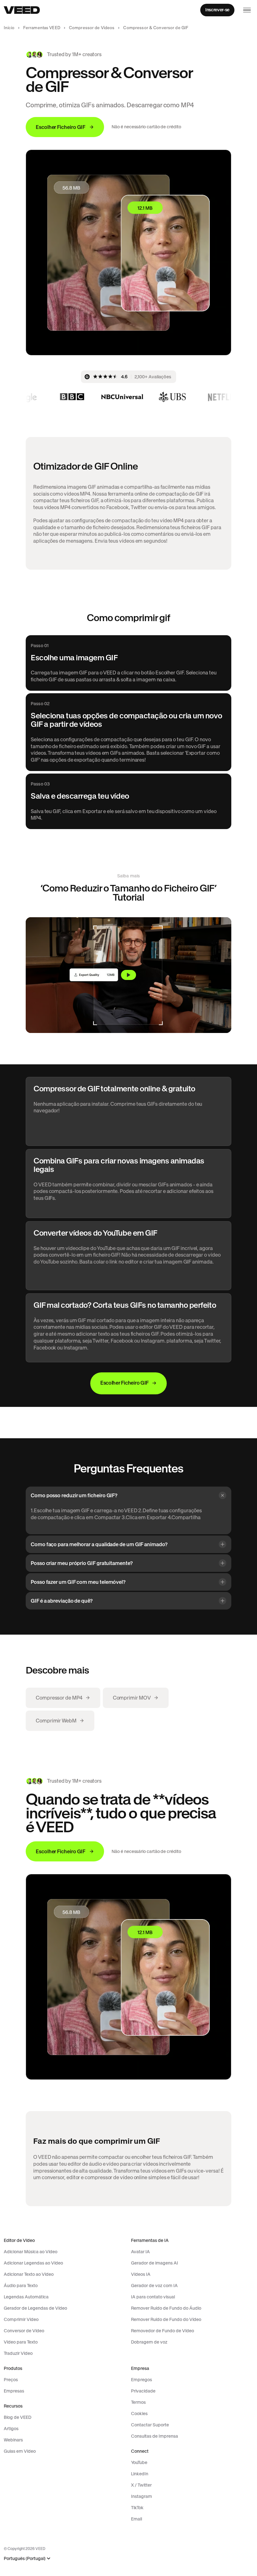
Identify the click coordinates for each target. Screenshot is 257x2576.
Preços (11, 2380)
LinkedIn (140, 2474)
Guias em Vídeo (20, 2451)
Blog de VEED (18, 2417)
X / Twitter (141, 2485)
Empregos (142, 2380)
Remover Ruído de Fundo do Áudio (166, 2308)
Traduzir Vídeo (18, 2353)
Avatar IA (140, 2252)
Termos (138, 2402)
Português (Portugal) (25, 2559)
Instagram (142, 2496)
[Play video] (128, 975)
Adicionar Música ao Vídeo (31, 2252)
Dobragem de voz (149, 2342)
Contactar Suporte (150, 2425)
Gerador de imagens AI (155, 2263)
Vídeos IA (141, 2274)
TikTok (137, 2508)
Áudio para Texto (21, 2286)
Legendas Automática (26, 2297)
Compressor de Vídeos (92, 28)
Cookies (139, 2414)
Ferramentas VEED (42, 28)
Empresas (14, 2391)
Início (9, 28)
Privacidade (143, 2391)
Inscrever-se (217, 10)
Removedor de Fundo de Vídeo (163, 2331)
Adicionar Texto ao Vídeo (29, 2274)
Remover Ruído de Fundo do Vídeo (166, 2319)
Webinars (13, 2440)
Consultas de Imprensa (155, 2436)
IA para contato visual (153, 2297)
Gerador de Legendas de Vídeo (35, 2308)
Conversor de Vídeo (24, 2331)
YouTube (139, 2462)
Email (136, 2519)
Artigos (11, 2429)
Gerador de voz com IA (154, 2286)
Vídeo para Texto (21, 2342)
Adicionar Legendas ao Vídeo (33, 2263)
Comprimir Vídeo (21, 2319)
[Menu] (247, 10)
